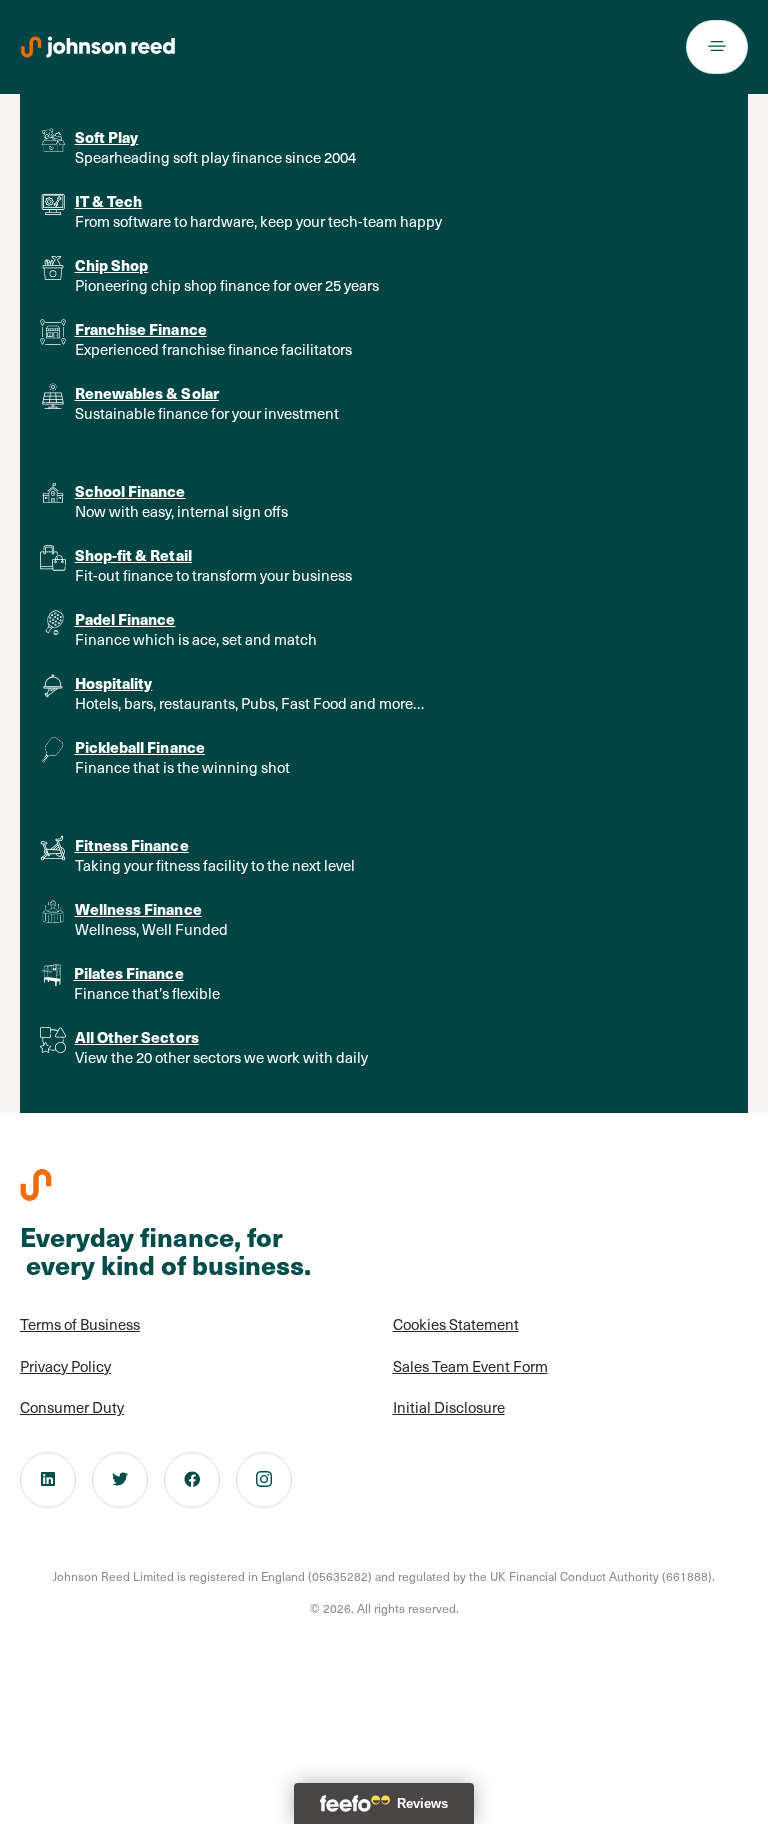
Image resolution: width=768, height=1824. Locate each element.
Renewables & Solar (147, 392)
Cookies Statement (456, 1324)
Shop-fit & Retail (133, 554)
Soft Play (107, 136)
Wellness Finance (138, 908)
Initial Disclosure (449, 1407)
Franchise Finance (141, 328)
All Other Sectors (137, 1036)
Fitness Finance (132, 844)
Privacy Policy (65, 1366)
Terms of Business (80, 1324)
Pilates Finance (129, 972)
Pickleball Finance (140, 746)
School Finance (130, 490)
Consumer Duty (72, 1407)
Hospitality (114, 682)
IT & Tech (109, 200)
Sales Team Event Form (470, 1366)
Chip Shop (112, 264)
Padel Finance (125, 618)
